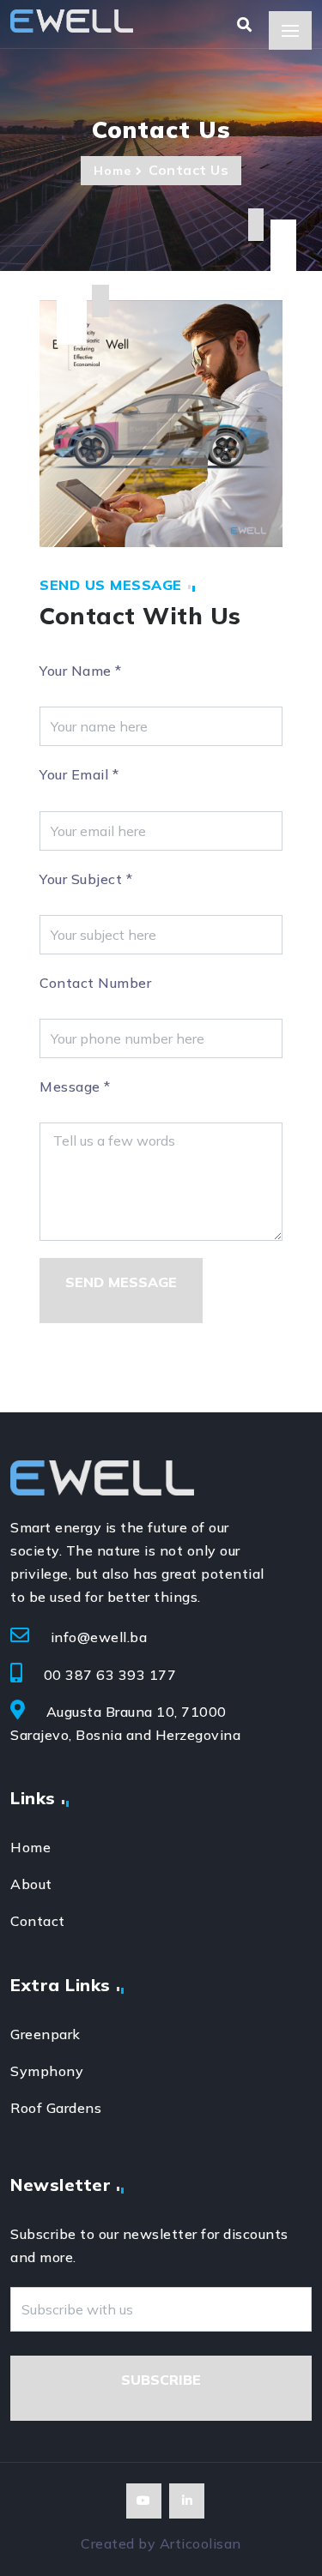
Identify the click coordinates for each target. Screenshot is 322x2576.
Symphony (47, 2071)
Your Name (81, 671)
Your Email (79, 774)
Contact (38, 1921)
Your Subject (86, 879)
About (31, 1884)
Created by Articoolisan (161, 2543)
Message (75, 1086)
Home (112, 171)
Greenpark (46, 2034)
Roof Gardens (56, 2108)
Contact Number (95, 983)
